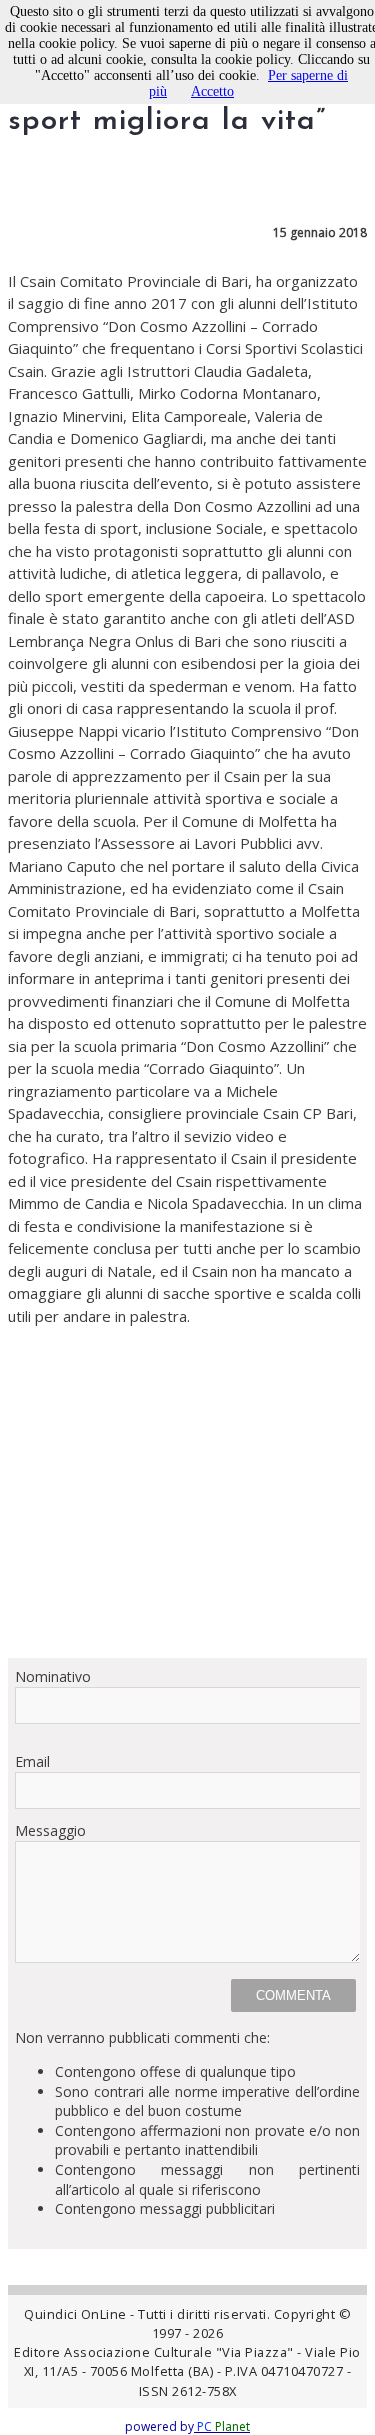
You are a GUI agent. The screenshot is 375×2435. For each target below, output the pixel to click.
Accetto (212, 91)
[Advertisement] (187, 1492)
